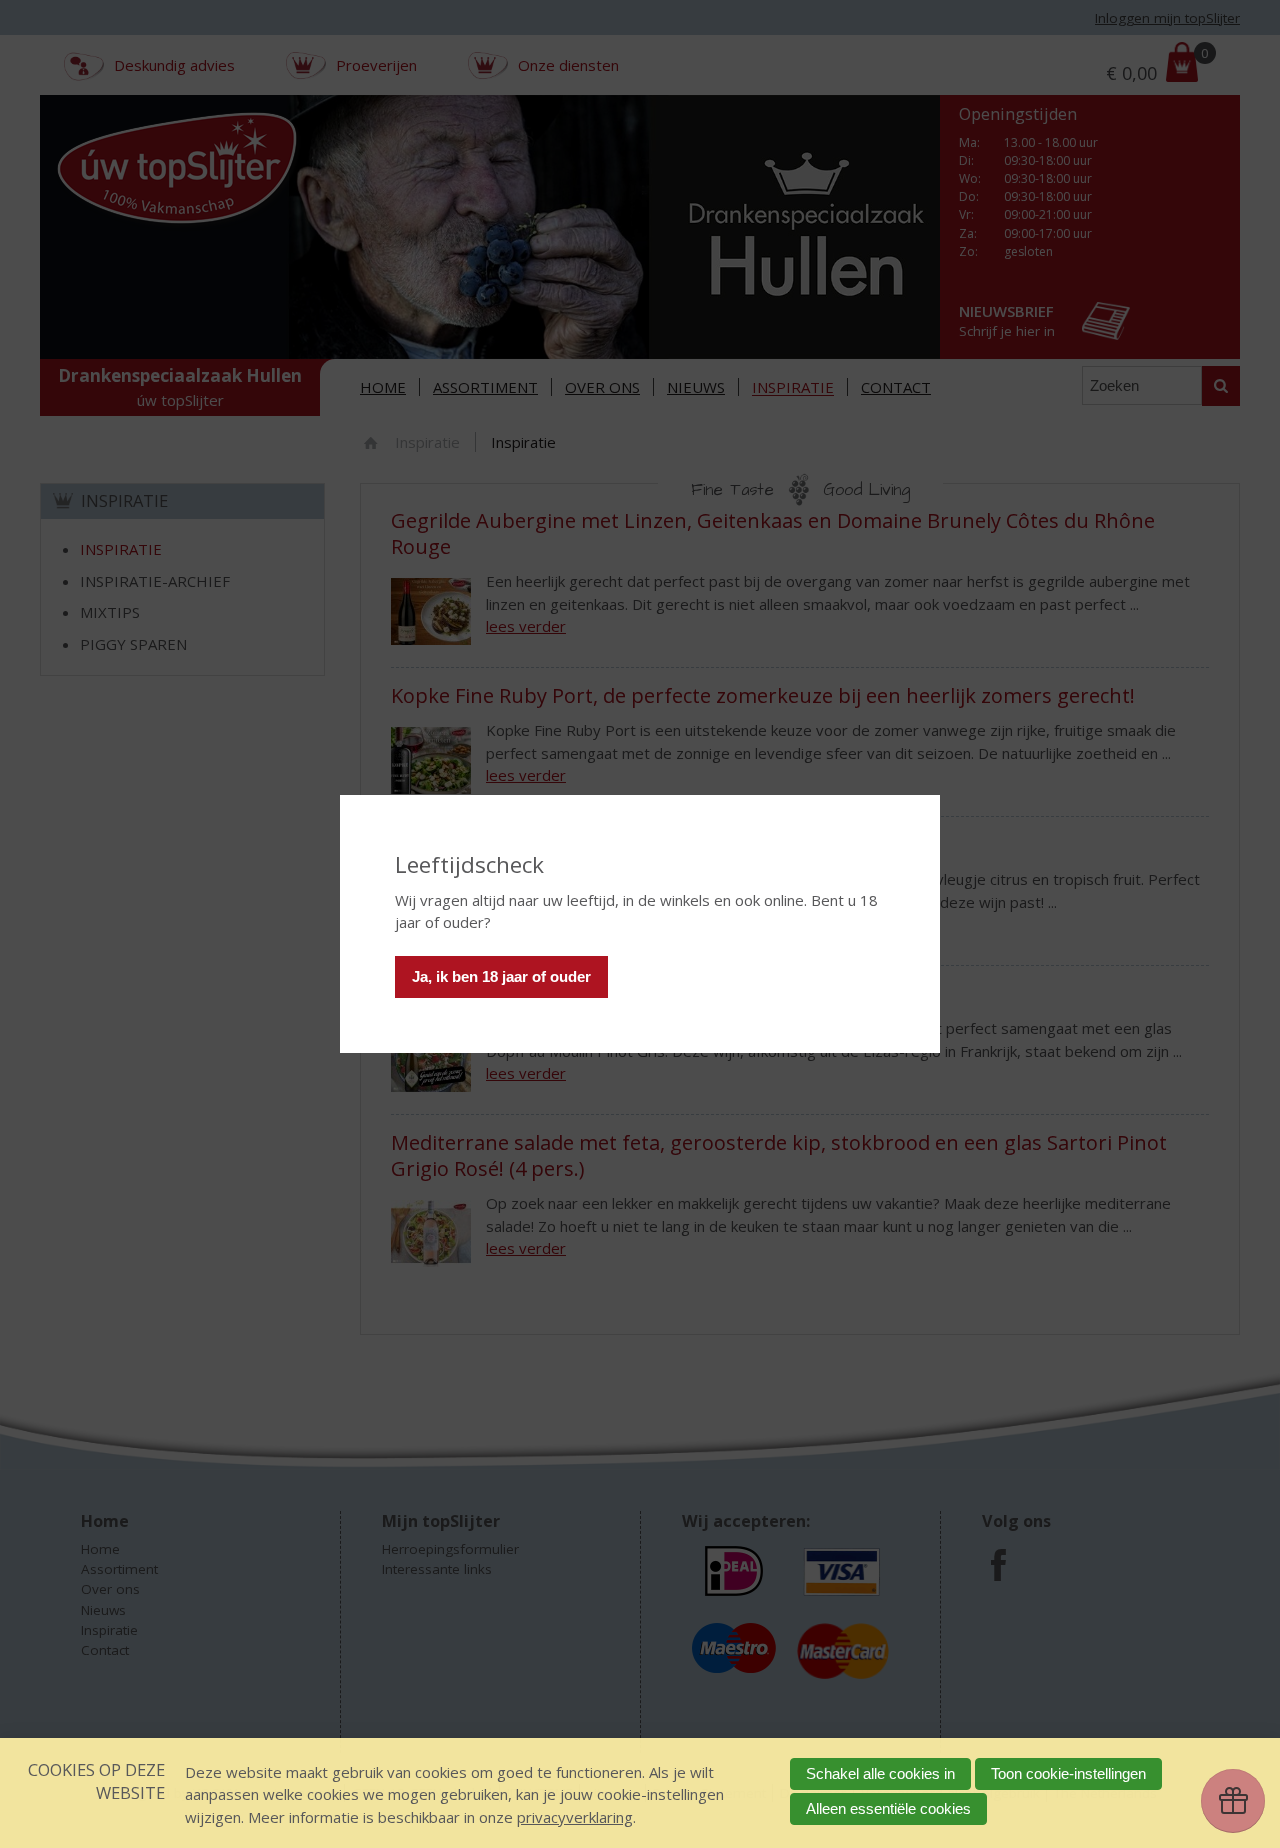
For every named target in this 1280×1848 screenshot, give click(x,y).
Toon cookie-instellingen (1068, 1773)
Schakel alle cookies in (880, 1773)
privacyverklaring (575, 1817)
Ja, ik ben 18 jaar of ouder (501, 976)
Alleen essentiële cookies (888, 1808)
